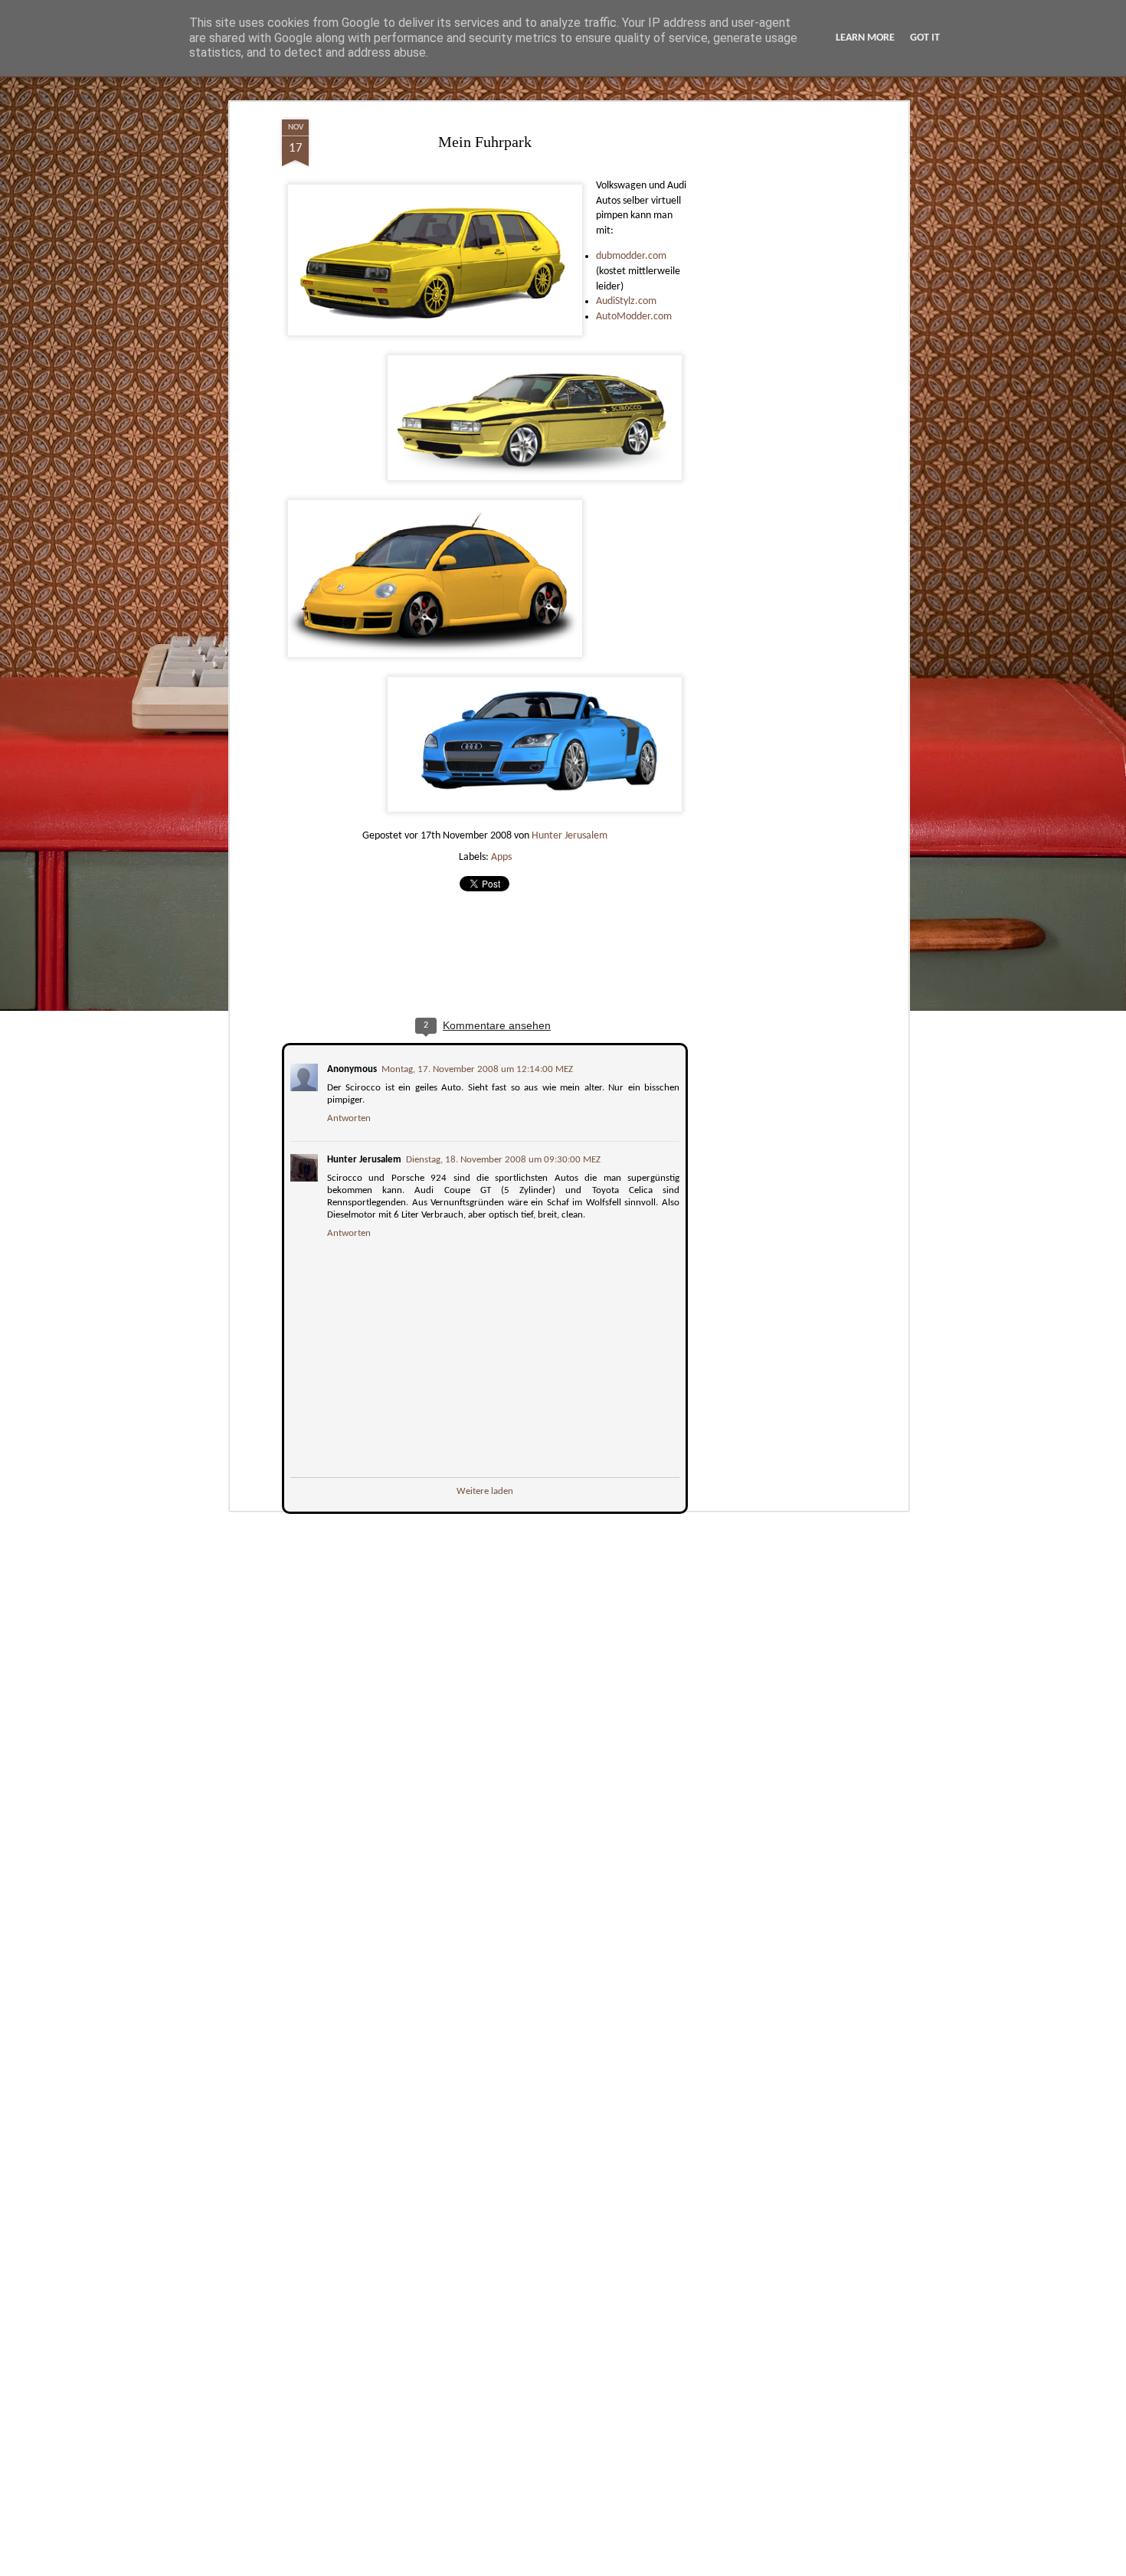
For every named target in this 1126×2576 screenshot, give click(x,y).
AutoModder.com (634, 317)
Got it (925, 38)
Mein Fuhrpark (485, 142)
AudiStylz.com (626, 301)
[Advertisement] (772, 361)
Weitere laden (485, 1490)
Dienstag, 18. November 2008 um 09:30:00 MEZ (502, 1158)
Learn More (865, 38)
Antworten (347, 1117)
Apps (501, 857)
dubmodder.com (631, 256)
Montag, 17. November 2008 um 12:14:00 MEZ (476, 1068)
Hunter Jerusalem (570, 836)
